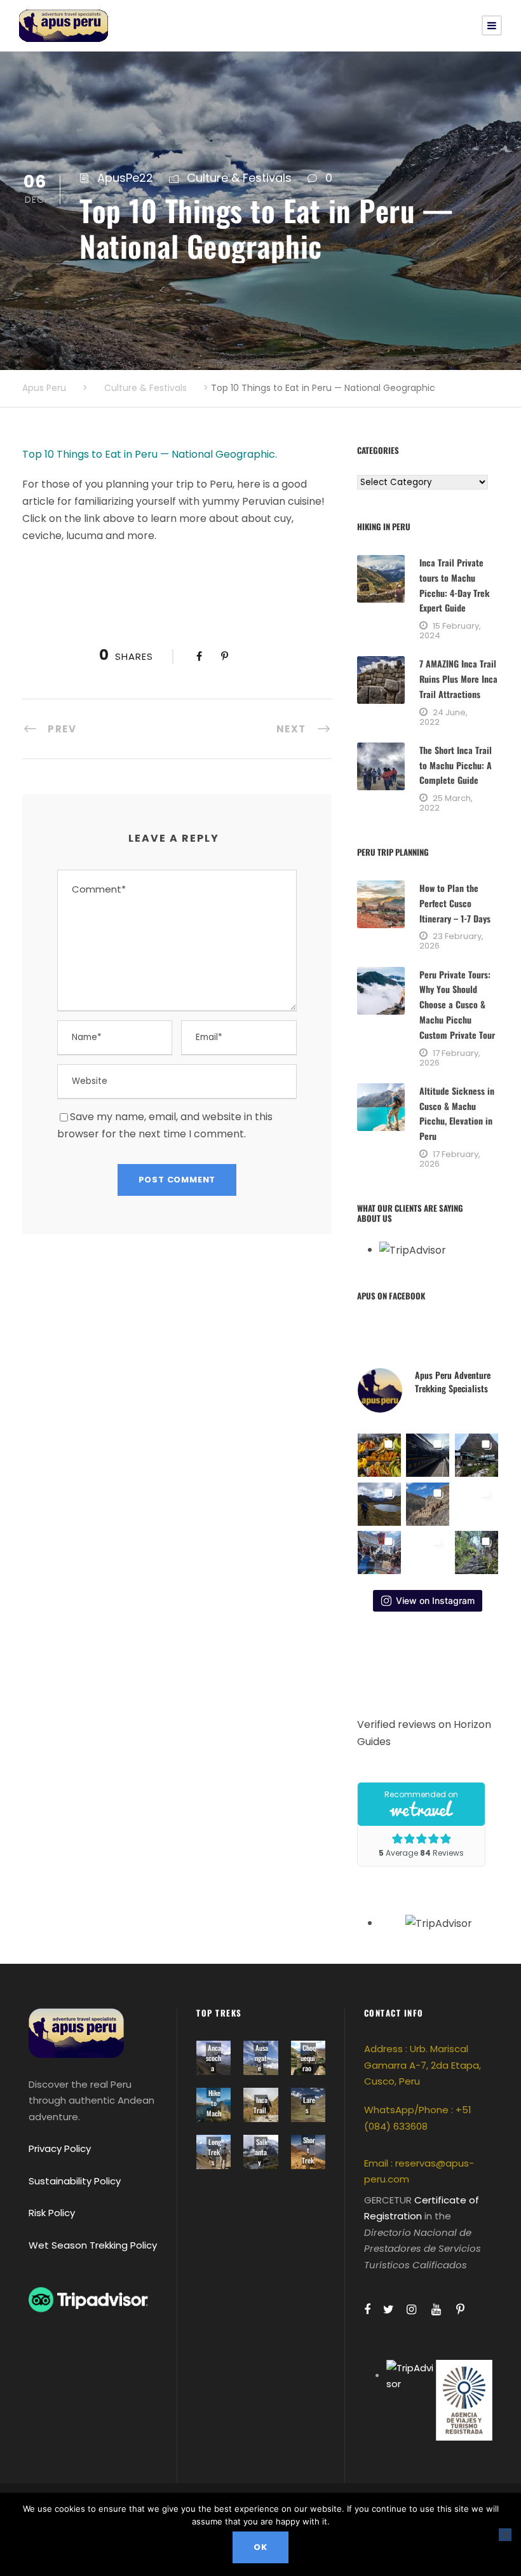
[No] (505, 2535)
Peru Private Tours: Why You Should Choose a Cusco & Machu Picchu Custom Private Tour (457, 1004)
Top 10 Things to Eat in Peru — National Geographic (149, 454)
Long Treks (214, 2152)
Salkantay (261, 2152)
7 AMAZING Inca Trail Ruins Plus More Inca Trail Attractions (458, 679)
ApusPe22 (125, 178)
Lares (309, 2105)
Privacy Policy (60, 2148)
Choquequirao (308, 2058)
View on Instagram (435, 1600)
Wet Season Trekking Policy (93, 2245)
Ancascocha (213, 2058)
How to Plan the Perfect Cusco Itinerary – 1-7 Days (455, 903)
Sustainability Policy (75, 2181)
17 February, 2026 (450, 1058)
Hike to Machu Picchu (213, 2118)
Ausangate (261, 2058)
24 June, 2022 (443, 717)
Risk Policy (52, 2213)
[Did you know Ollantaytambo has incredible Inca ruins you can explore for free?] (428, 1504)
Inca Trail (260, 2105)
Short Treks (308, 2155)
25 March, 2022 (446, 803)
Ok (260, 2547)
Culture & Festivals (239, 178)
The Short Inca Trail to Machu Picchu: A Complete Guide (456, 765)
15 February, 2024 (450, 631)
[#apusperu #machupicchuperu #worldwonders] (428, 1552)
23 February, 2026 (451, 941)
